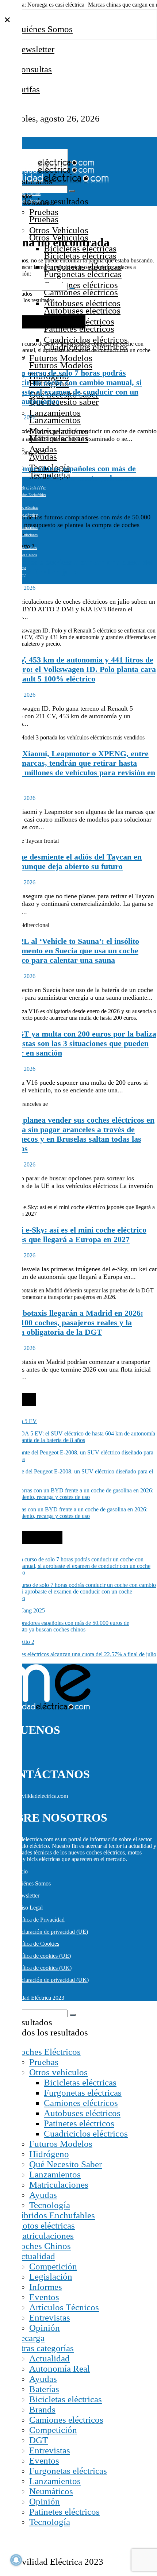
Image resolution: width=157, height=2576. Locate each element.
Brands (42, 2409)
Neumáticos (51, 2491)
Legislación (51, 2277)
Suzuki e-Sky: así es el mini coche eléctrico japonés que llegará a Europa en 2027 (73, 1235)
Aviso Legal (29, 1908)
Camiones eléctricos (81, 285)
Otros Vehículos (59, 230)
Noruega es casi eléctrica (56, 5)
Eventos (44, 2297)
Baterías (44, 2389)
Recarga (30, 2338)
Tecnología (50, 2205)
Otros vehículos (58, 2072)
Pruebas (44, 212)
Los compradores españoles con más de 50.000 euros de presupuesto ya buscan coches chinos (68, 478)
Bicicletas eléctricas (80, 2082)
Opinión (45, 2328)
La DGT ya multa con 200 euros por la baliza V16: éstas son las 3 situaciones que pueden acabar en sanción (78, 1043)
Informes (46, 2287)
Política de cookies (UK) (43, 1968)
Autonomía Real (60, 2369)
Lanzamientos (55, 413)
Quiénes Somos (44, 29)
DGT (39, 2440)
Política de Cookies (37, 1944)
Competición (53, 2266)
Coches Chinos (43, 2246)
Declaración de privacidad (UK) (52, 1980)
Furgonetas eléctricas (83, 2093)
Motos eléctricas (26, 507)
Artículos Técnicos (64, 2307)
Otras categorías (44, 2348)
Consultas (33, 69)
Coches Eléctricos (48, 2052)
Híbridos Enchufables (55, 2215)
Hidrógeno (49, 2154)
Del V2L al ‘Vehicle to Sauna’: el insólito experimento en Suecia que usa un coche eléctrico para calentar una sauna (70, 951)
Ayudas (43, 2195)
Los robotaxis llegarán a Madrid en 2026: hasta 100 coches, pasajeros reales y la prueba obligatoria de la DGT (72, 1322)
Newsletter (35, 49)
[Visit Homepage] (47, 164)
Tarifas (27, 89)
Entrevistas (50, 2317)
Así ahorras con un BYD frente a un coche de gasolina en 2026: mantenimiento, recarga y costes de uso (74, 1513)
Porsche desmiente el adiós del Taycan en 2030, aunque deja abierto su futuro (71, 862)
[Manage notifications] (16, 2560)
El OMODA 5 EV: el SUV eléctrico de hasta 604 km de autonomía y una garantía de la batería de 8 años (78, 1437)
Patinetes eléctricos (79, 2123)
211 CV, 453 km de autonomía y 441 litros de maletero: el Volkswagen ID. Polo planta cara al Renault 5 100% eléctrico (78, 669)
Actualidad (35, 2256)
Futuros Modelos (61, 2144)
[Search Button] (72, 191)
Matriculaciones (59, 2185)
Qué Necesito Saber (66, 2164)
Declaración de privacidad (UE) (51, 1932)
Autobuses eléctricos (82, 303)
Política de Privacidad (40, 1920)
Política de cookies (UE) (43, 1956)
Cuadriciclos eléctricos (86, 340)
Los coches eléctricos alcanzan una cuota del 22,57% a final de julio (76, 567)
